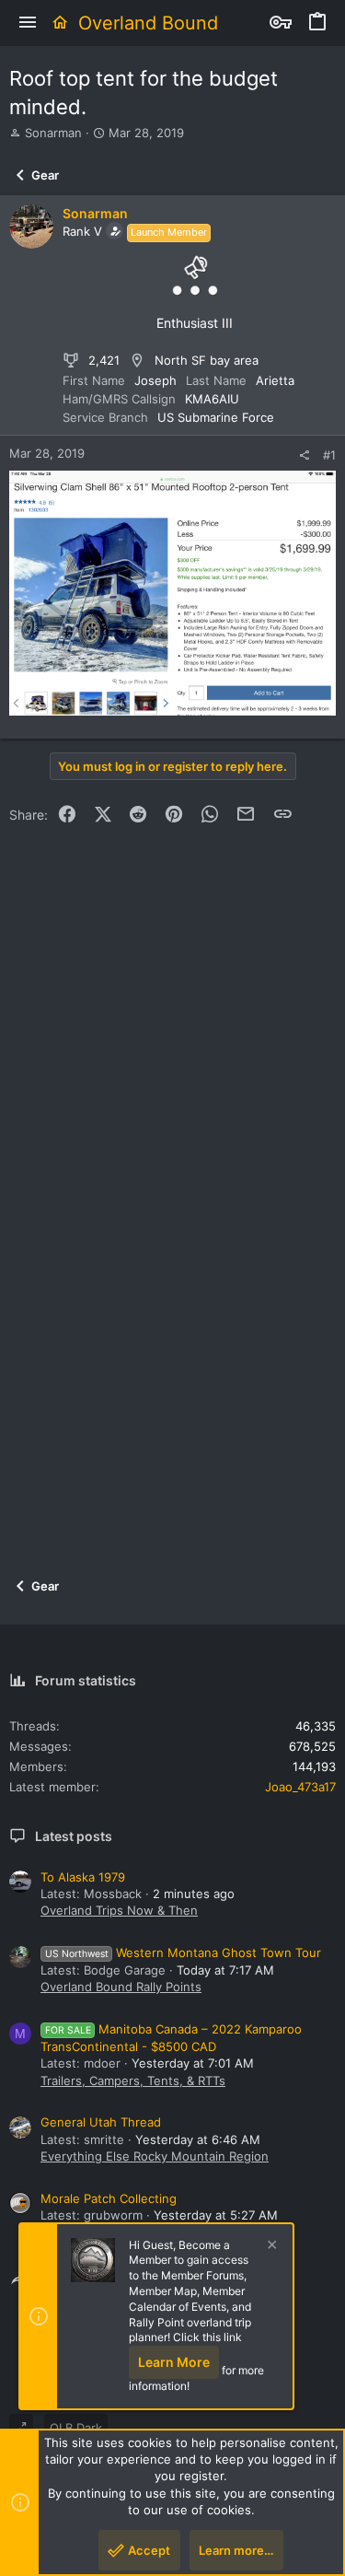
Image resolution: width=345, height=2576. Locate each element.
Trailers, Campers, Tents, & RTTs (133, 2081)
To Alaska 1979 (83, 1877)
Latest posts (74, 1836)
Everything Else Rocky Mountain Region (155, 2156)
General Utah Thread (101, 2122)
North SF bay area (207, 360)
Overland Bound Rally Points (121, 1987)
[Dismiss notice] (270, 2247)
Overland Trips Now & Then (119, 1910)
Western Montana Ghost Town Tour (183, 1952)
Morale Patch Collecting (109, 2198)
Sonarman (53, 133)
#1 (329, 455)
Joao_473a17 (300, 1787)
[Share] (304, 455)
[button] (28, 23)
